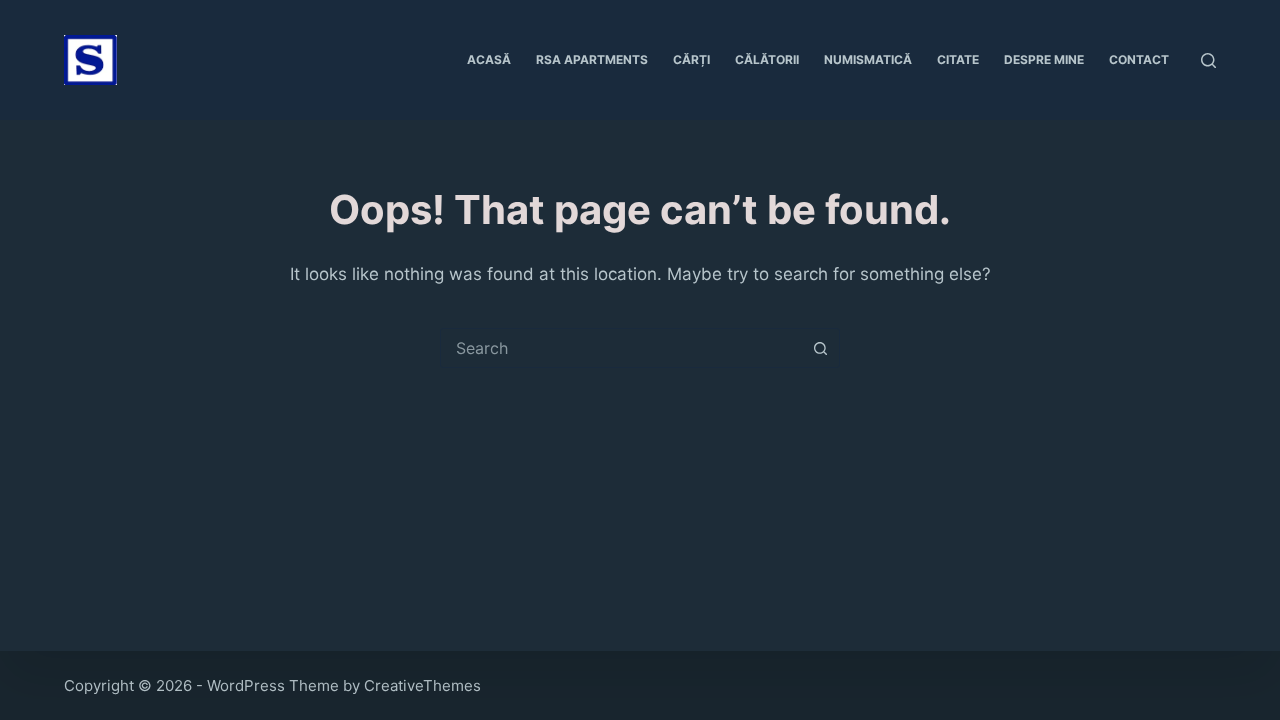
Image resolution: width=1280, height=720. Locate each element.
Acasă (489, 59)
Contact (1139, 59)
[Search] (1208, 60)
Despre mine (1044, 59)
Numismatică (868, 59)
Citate (958, 59)
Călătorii (767, 59)
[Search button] (820, 348)
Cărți (691, 59)
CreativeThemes (422, 685)
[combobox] (621, 348)
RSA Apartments (592, 59)
